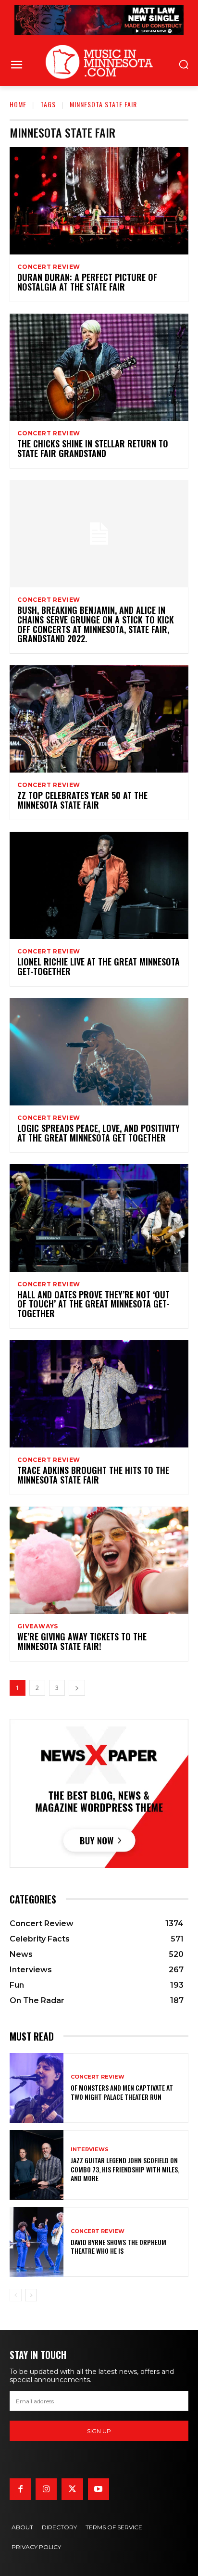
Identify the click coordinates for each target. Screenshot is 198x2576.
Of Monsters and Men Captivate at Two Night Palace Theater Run (122, 2092)
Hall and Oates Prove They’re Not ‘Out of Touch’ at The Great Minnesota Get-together (93, 1304)
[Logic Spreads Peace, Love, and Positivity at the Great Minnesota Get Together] (99, 1052)
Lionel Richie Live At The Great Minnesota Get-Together (99, 966)
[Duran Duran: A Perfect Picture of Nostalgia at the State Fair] (99, 201)
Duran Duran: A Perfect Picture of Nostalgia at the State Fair (87, 282)
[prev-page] (16, 2295)
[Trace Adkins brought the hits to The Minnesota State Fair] (99, 1394)
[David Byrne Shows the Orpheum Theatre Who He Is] (37, 2242)
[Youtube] (99, 2489)
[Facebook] (20, 2489)
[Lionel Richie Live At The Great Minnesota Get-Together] (99, 885)
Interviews (90, 2150)
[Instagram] (46, 2489)
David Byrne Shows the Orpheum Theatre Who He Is (118, 2246)
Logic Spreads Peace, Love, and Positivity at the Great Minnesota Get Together (99, 1133)
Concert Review (49, 267)
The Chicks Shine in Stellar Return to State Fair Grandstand (93, 448)
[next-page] (77, 1688)
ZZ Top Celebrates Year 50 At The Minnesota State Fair (82, 800)
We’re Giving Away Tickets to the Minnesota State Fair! (82, 1641)
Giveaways (38, 1626)
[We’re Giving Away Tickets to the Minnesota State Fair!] (99, 1560)
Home (18, 104)
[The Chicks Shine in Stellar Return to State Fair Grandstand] (99, 367)
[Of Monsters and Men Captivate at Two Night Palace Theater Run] (37, 2088)
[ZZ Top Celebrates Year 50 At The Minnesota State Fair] (99, 719)
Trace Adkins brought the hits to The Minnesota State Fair (93, 1475)
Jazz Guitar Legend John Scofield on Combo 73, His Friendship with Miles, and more (125, 2169)
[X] (72, 2489)
